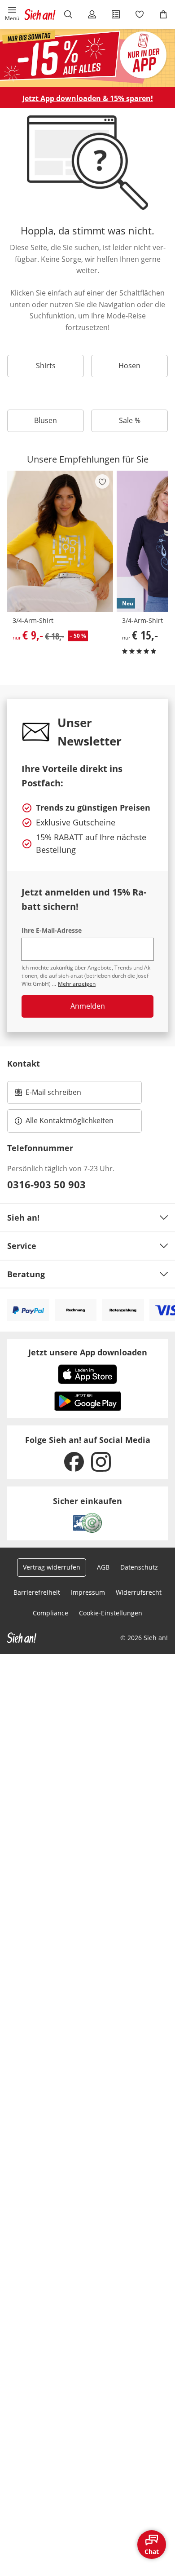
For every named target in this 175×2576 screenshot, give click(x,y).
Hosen (129, 366)
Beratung (26, 1274)
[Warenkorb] (163, 14)
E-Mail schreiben (48, 1095)
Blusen (46, 420)
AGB (103, 1567)
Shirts (46, 366)
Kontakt (24, 1063)
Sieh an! (23, 1217)
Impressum (88, 1592)
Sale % (130, 420)
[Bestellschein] (116, 14)
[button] (12, 14)
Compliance (50, 1613)
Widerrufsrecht (139, 1592)
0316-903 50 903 (46, 1184)
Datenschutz (139, 1567)
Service (22, 1246)
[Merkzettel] (139, 14)
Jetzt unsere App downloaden (88, 1352)
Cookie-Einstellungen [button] (111, 1613)
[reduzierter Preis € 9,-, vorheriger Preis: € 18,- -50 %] (60, 542)
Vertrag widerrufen (52, 1567)
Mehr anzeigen (77, 984)
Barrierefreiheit (37, 1592)
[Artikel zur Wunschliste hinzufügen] (102, 481)
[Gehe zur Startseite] (40, 14)
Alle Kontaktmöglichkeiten (70, 1120)
